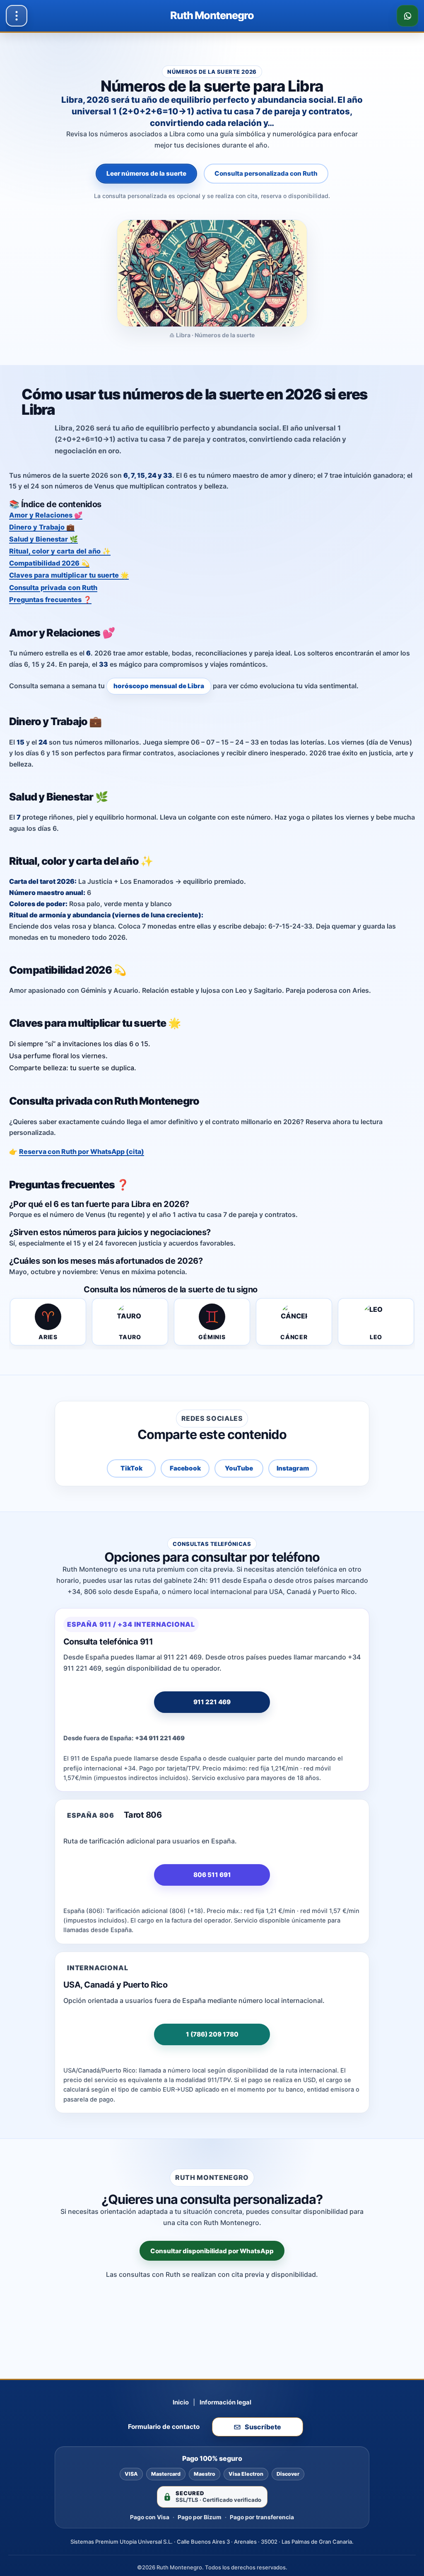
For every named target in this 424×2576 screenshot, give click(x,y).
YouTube (239, 1468)
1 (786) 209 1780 (212, 2034)
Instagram (293, 1468)
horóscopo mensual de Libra (159, 686)
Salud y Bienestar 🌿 (43, 539)
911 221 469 (212, 1702)
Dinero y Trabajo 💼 (42, 527)
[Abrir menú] (17, 16)
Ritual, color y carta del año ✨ (60, 551)
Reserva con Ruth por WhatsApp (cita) (82, 1151)
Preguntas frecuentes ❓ (50, 600)
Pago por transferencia (262, 2517)
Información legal (225, 2402)
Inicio (181, 2402)
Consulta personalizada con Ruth (266, 173)
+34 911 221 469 (160, 1738)
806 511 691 (212, 1875)
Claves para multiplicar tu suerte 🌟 (69, 575)
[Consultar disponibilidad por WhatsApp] (407, 16)
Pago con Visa (150, 2517)
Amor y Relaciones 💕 (46, 515)
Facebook (185, 1468)
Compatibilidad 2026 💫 (49, 563)
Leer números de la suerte (146, 173)
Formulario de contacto (164, 2427)
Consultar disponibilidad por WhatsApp (212, 2251)
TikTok (131, 1468)
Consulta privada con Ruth (53, 588)
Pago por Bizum (200, 2517)
